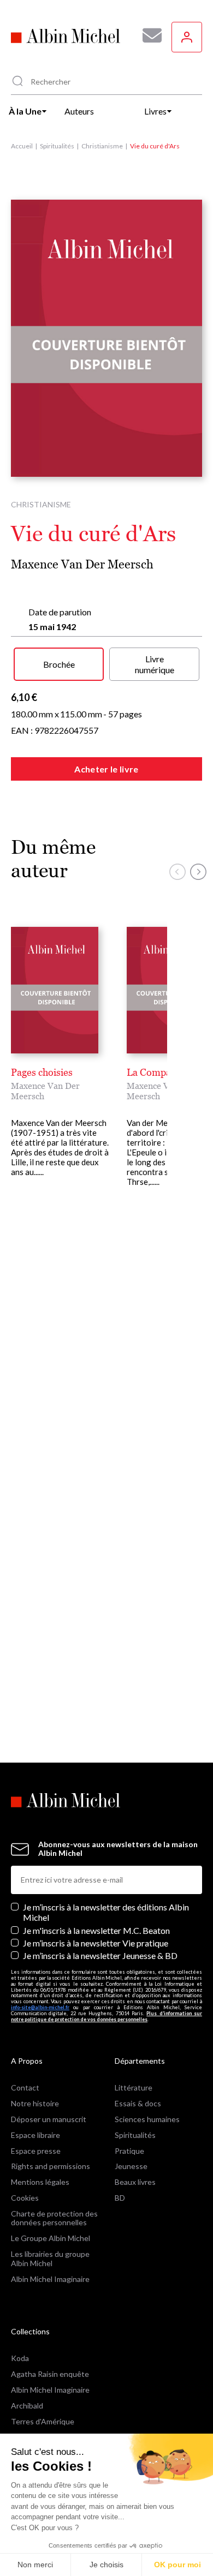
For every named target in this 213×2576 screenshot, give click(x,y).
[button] (177, 872)
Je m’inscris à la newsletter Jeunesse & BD (100, 1955)
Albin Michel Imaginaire (50, 2279)
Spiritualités (57, 146)
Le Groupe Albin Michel (51, 2238)
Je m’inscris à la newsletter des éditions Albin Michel (106, 1912)
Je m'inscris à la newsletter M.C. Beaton (96, 1930)
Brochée (59, 664)
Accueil (22, 146)
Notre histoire (35, 2103)
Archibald (27, 2406)
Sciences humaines (147, 2119)
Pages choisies (42, 1072)
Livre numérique (155, 664)
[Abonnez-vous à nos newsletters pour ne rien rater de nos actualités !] (148, 35)
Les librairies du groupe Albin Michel (50, 2259)
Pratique (129, 2151)
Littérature (134, 2087)
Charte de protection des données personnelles (54, 2218)
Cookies (25, 2198)
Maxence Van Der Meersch (82, 564)
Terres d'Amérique (43, 2421)
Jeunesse (131, 2166)
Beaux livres (135, 2182)
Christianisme (102, 146)
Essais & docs (138, 2103)
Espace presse (36, 2151)
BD (120, 2198)
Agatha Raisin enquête (50, 2374)
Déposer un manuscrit (49, 2119)
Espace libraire (35, 2135)
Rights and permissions (51, 2166)
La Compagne (157, 1072)
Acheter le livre (106, 769)
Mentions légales (40, 2182)
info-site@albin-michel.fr (40, 2007)
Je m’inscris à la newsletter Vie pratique (96, 1943)
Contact (25, 2087)
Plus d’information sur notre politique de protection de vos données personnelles (106, 2016)
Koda (20, 2358)
